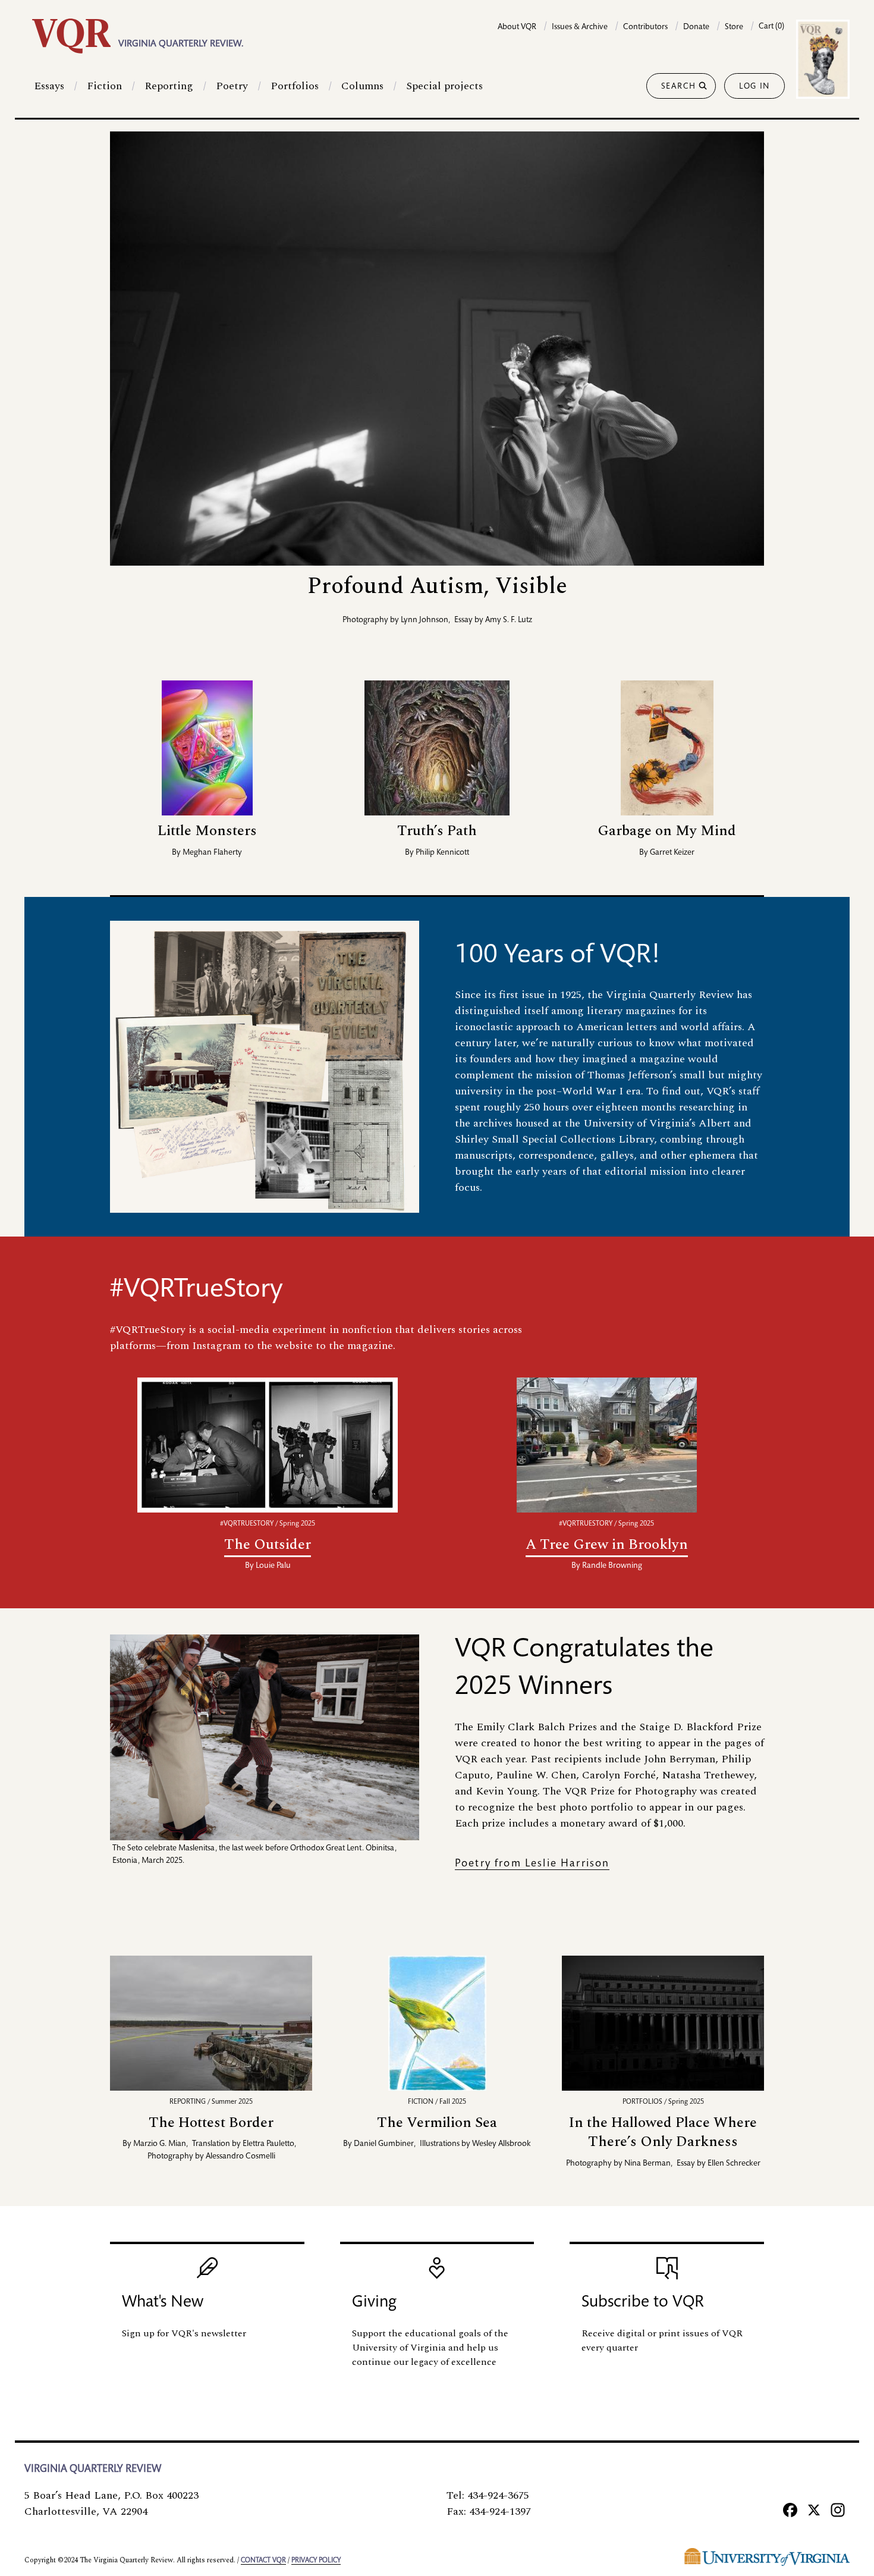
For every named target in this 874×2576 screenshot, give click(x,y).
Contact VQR (263, 2561)
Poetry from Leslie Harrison (532, 1864)
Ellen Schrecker (734, 2164)
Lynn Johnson (425, 620)
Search (679, 87)
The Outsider (268, 1545)
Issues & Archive (580, 27)
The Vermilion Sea (437, 2123)
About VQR (517, 27)
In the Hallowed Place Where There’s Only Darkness (663, 2133)
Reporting (169, 86)
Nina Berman (647, 2164)
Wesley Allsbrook (502, 2144)
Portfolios (295, 86)
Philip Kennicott (442, 853)
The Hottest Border (211, 2123)
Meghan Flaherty (212, 853)
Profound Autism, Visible (437, 586)
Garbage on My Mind (667, 831)
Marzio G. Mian (160, 2144)
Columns (362, 86)
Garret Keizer (672, 853)
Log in (754, 87)
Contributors (645, 27)
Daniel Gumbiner (384, 2144)
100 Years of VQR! (558, 956)
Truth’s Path (437, 831)
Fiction (104, 86)
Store (734, 27)
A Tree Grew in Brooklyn (607, 1545)
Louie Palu (273, 1566)
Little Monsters (207, 831)
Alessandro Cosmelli (240, 2157)
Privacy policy (316, 2561)
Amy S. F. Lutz (509, 620)
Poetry (232, 86)
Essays (49, 86)
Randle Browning (612, 1566)
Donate (696, 27)
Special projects (444, 86)
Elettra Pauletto (268, 2144)
